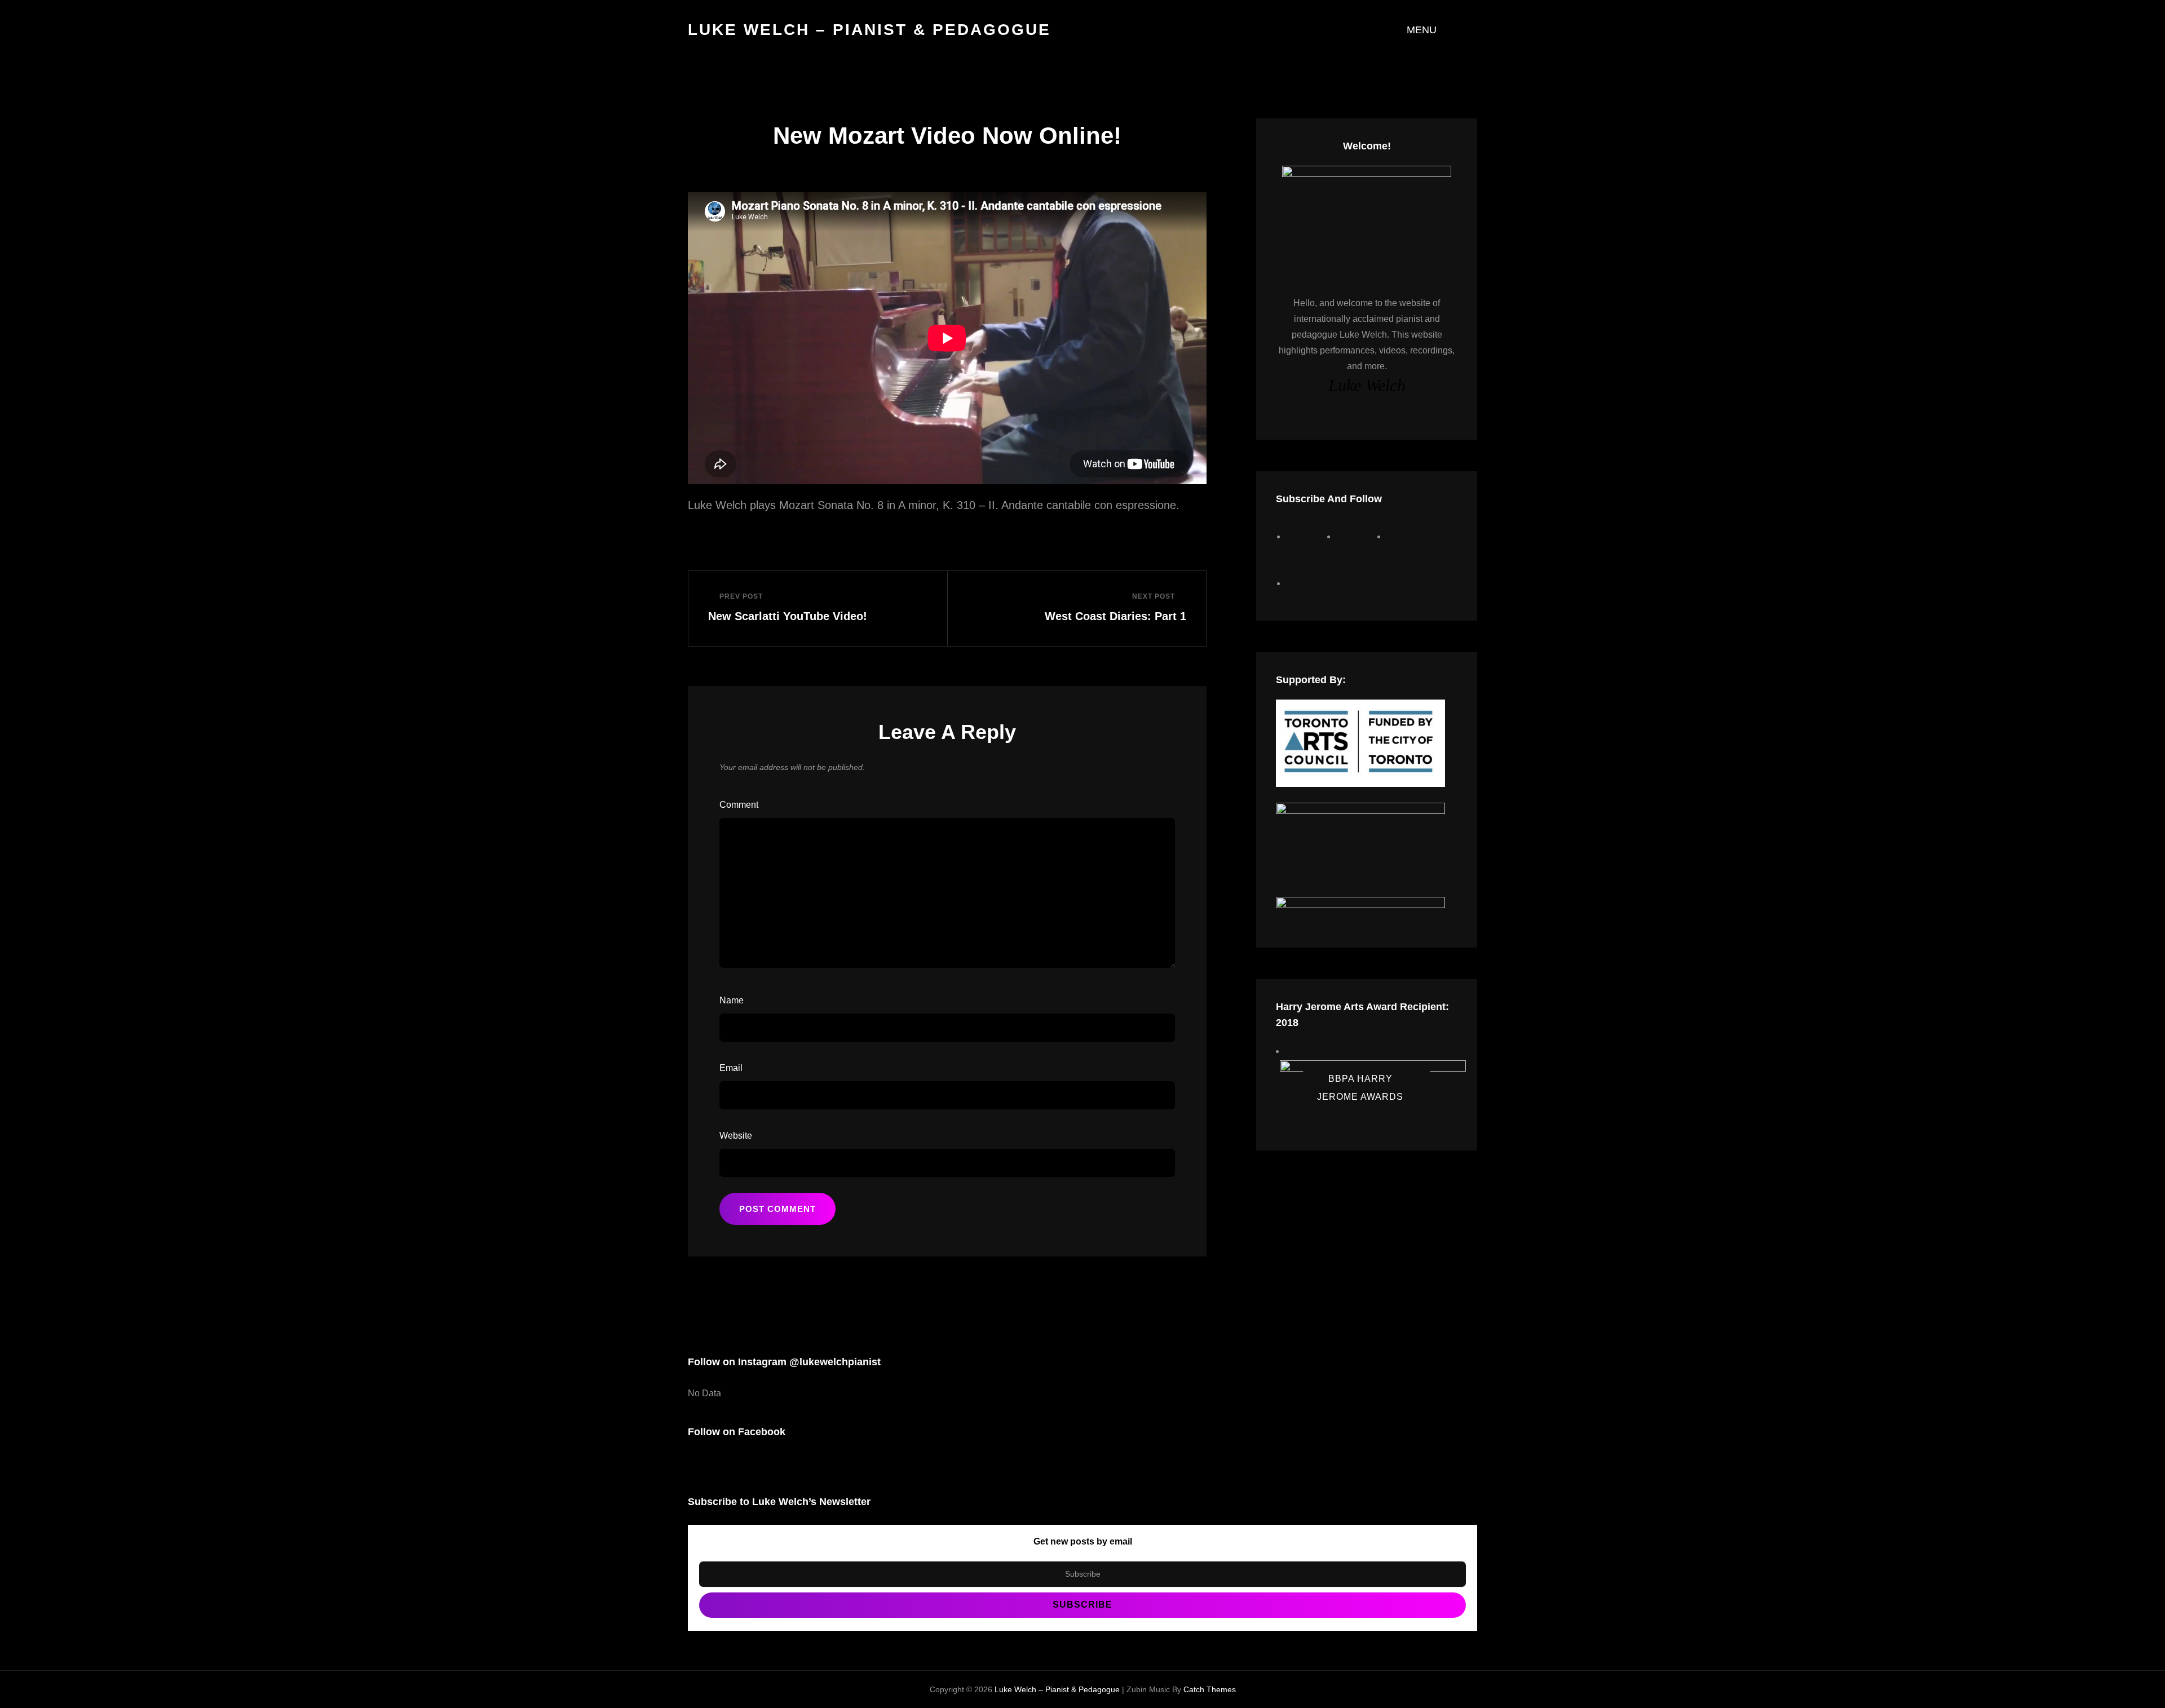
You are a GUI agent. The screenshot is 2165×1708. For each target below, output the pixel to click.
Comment (739, 805)
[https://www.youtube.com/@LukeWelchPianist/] (1408, 536)
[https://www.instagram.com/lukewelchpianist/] (1357, 536)
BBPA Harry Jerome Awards (1360, 1087)
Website (736, 1136)
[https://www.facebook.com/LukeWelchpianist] (1307, 536)
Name (732, 1000)
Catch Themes (1210, 1689)
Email (731, 1068)
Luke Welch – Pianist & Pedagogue (869, 30)
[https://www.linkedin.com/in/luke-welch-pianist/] (1307, 583)
